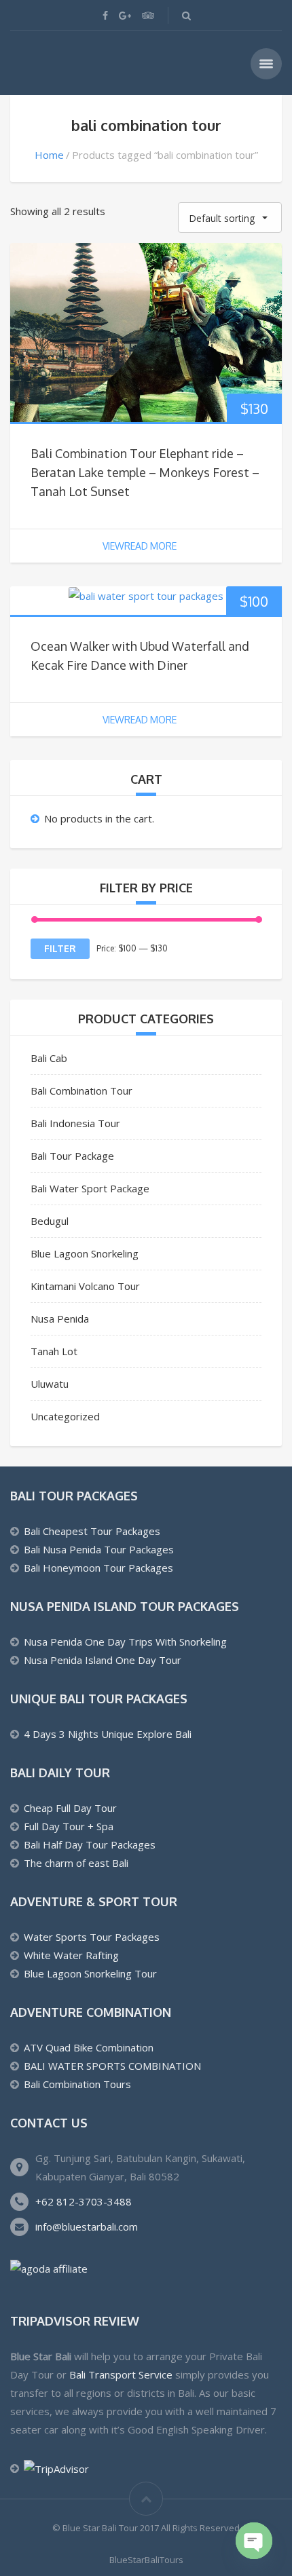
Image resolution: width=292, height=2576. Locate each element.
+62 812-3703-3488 (84, 2201)
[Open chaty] (254, 2541)
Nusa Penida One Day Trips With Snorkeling (125, 1642)
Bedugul (50, 1221)
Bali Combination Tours (77, 2084)
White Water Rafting (71, 1955)
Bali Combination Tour (81, 1091)
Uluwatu (50, 1384)
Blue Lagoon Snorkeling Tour (90, 1973)
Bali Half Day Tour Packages (90, 1844)
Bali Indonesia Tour (75, 1123)
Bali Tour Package (72, 1156)
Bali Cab (49, 1058)
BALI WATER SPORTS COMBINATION (112, 2066)
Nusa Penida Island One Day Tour (103, 1660)
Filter (60, 948)
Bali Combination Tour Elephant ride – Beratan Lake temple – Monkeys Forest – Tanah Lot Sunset (145, 472)
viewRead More (140, 546)
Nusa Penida (60, 1319)
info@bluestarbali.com (87, 2227)
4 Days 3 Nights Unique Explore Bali (108, 1734)
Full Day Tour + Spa (69, 1826)
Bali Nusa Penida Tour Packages (99, 1549)
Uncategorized (65, 1416)
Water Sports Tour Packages (92, 1937)
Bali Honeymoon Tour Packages (98, 1568)
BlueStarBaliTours (146, 2560)
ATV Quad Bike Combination (89, 2047)
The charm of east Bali (76, 1863)
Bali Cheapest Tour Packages (92, 1531)
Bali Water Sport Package (90, 1188)
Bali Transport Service (121, 2374)
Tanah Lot (54, 1351)
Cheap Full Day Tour (70, 1808)
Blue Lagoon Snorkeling (85, 1253)
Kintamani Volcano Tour (85, 1286)
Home (49, 155)
